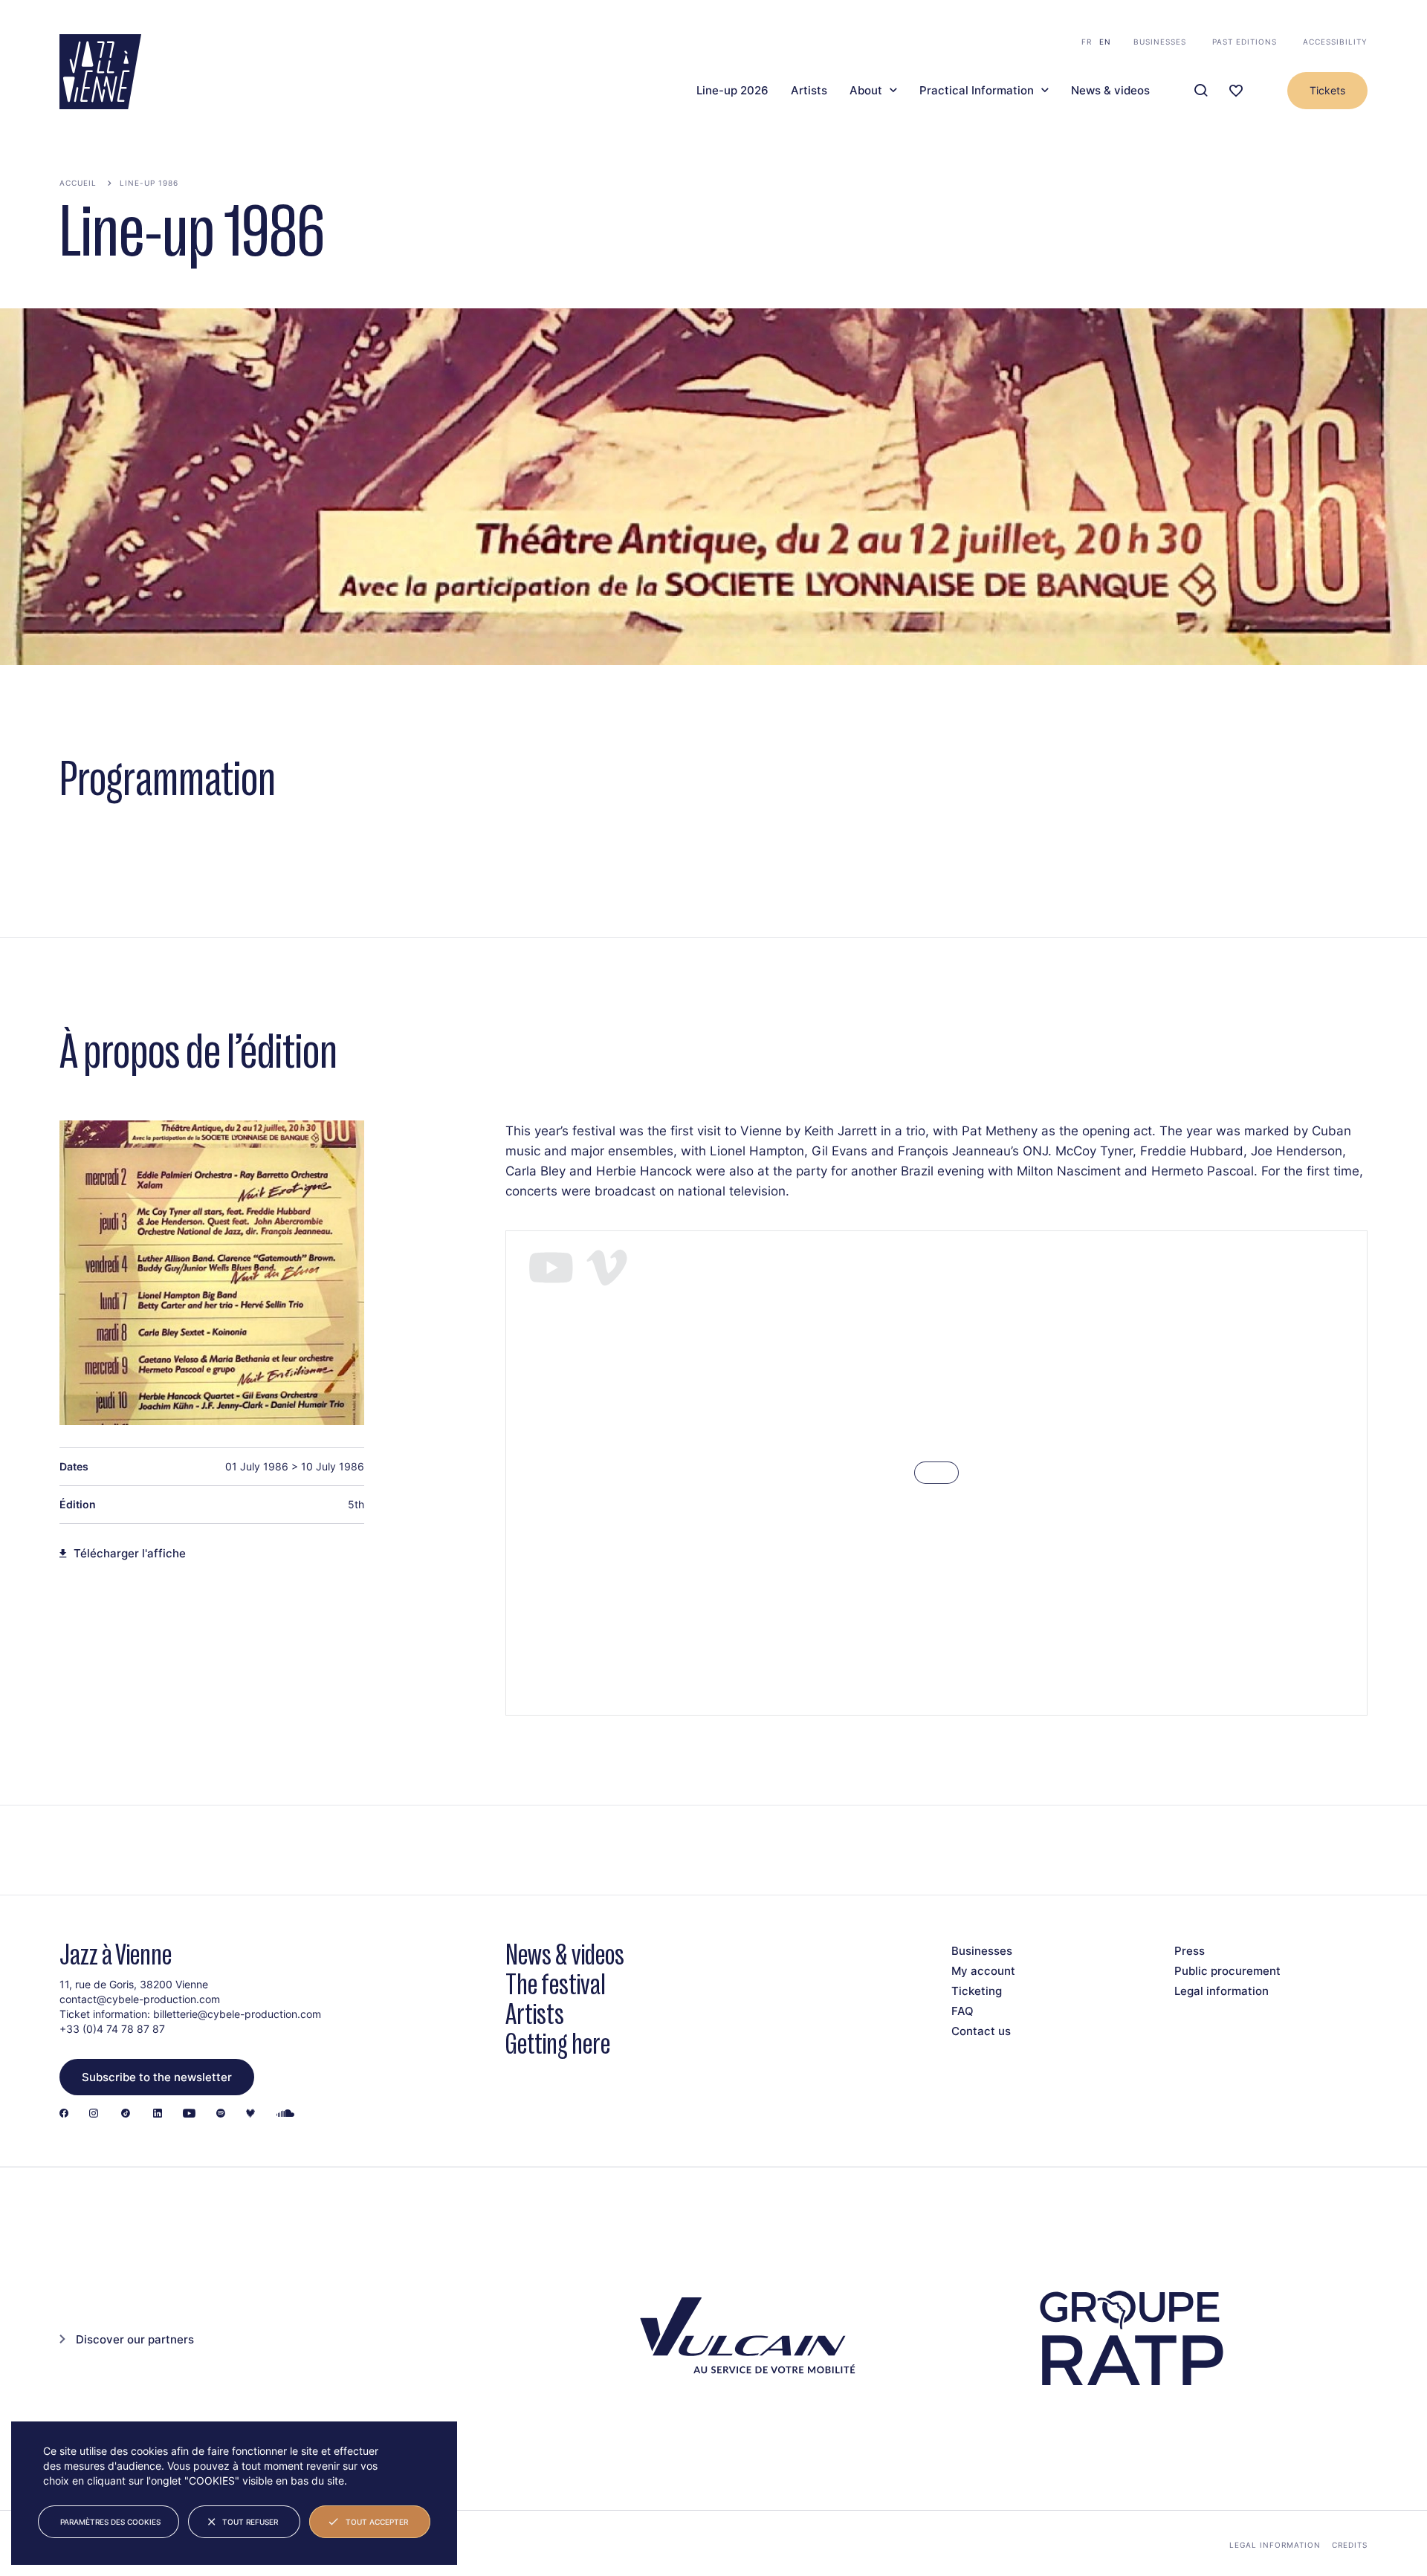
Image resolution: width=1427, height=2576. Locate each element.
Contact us (981, 2031)
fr (1087, 42)
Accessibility (1335, 42)
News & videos (1110, 91)
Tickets (1327, 90)
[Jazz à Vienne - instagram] (94, 2114)
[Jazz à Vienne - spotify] (221, 2114)
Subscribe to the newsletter (157, 2077)
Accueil (78, 183)
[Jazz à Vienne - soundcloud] (285, 2114)
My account (983, 1971)
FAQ (962, 2011)
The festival (556, 1984)
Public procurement (1227, 1971)
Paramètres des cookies (110, 2522)
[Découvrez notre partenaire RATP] (1130, 2339)
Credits (1350, 2545)
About (866, 91)
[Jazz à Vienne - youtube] (189, 2114)
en (1105, 42)
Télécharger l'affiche (130, 1554)
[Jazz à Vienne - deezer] (250, 2114)
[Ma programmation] (1236, 91)
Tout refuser (250, 2522)
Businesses (1160, 42)
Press (1190, 1951)
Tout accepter (377, 2522)
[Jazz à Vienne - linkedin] (158, 2114)
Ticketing (977, 1991)
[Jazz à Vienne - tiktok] (126, 2114)
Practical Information (977, 91)
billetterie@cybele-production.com (237, 2014)
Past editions (1245, 42)
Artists (809, 91)
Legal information (1221, 1991)
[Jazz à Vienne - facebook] (64, 2114)
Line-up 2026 (732, 91)
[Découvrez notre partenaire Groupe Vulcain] (743, 2339)
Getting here (558, 2044)
